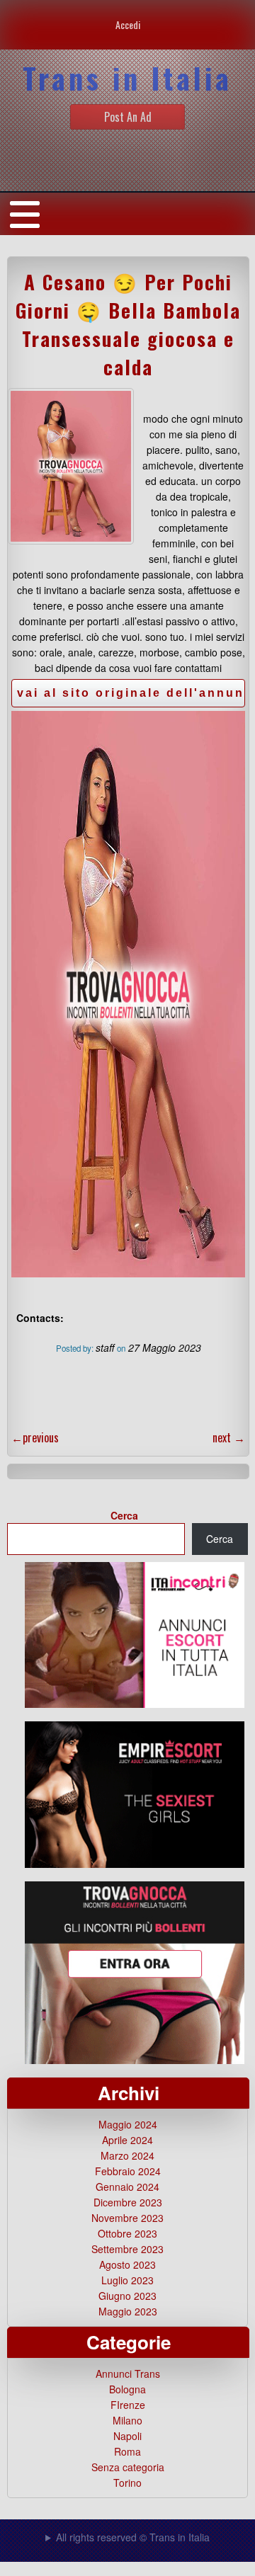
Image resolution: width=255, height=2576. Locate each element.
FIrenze (128, 2405)
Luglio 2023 (127, 2280)
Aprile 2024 (127, 2140)
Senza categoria (128, 2467)
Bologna (127, 2389)
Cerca (124, 1515)
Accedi (128, 24)
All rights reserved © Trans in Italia (133, 2537)
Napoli (127, 2436)
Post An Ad (128, 117)
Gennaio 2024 (127, 2187)
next (229, 1437)
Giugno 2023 (127, 2296)
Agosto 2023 (127, 2264)
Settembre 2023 (127, 2249)
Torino (127, 2483)
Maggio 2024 (128, 2124)
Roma (127, 2451)
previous (35, 1437)
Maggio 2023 (128, 2311)
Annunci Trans (128, 2373)
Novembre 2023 (127, 2218)
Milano (127, 2420)
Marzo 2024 (127, 2155)
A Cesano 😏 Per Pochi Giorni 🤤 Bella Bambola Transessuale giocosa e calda (128, 324)
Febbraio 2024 (128, 2171)
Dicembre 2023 (128, 2202)
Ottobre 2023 (127, 2233)
